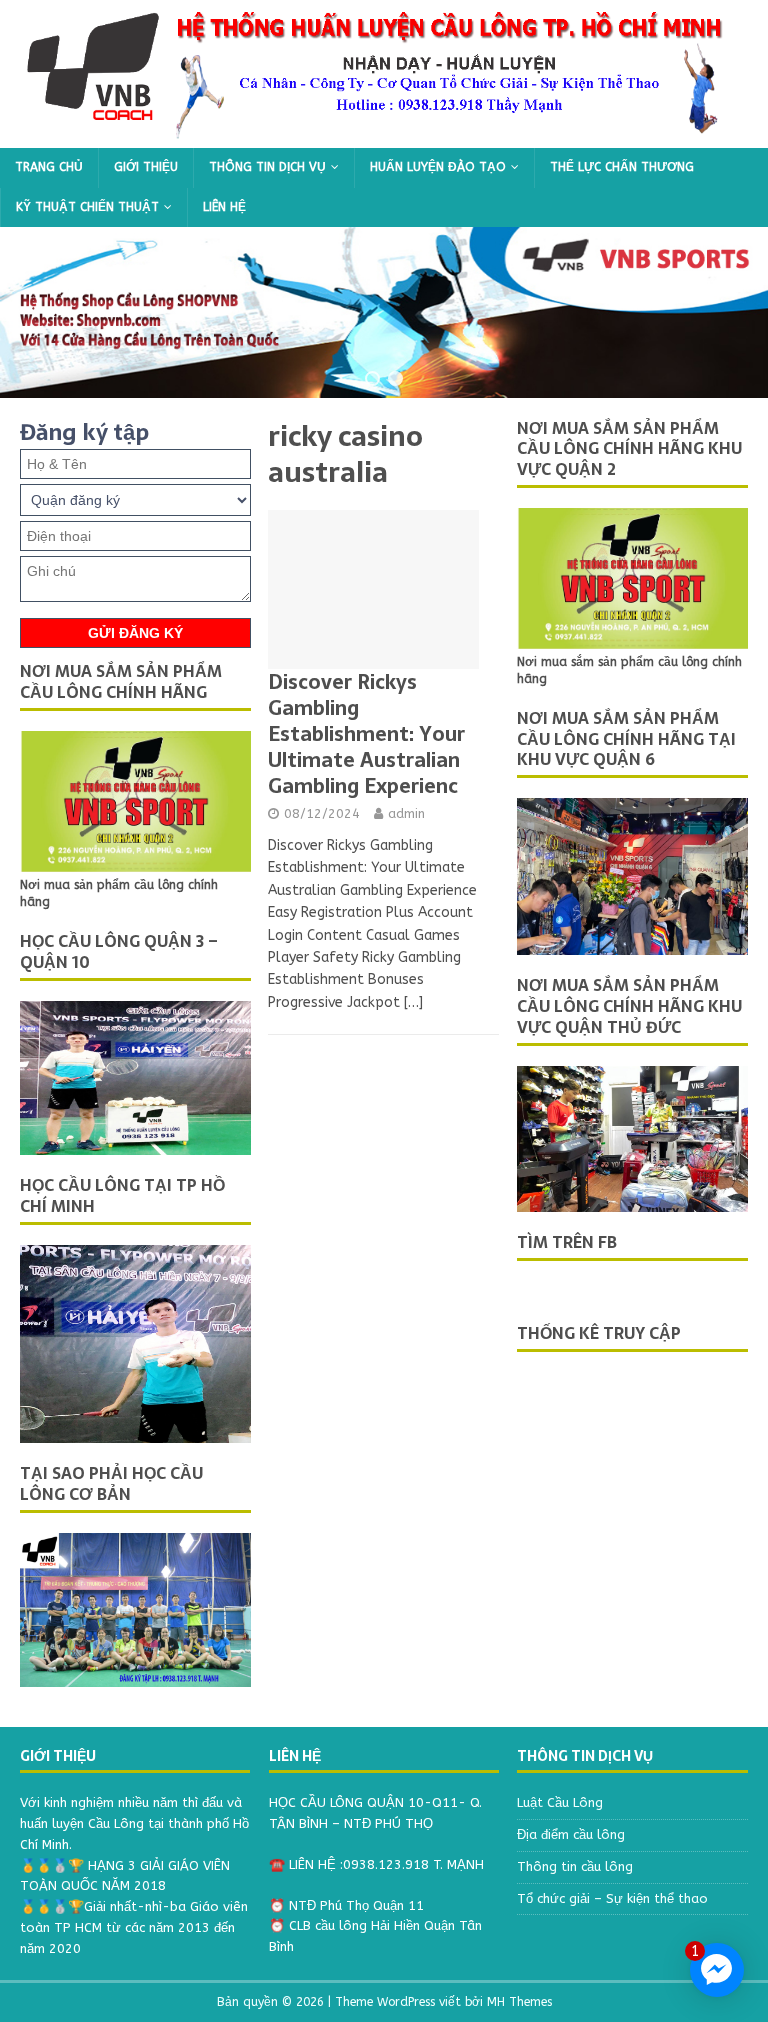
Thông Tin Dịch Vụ (267, 167)
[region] (384, 312)
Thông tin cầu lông (575, 1866)
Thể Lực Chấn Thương (622, 167)
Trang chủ (49, 167)
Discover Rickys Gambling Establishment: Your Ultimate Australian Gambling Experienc (366, 734)
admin (406, 813)
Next (723, 312)
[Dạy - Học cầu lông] (384, 136)
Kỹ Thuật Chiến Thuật (87, 207)
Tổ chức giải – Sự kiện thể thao (612, 1898)
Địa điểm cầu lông (571, 1834)
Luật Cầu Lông (560, 1802)
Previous (45, 312)
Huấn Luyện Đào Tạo (438, 167)
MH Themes (519, 2002)
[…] (413, 1002)
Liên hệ (224, 207)
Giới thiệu (146, 167)
